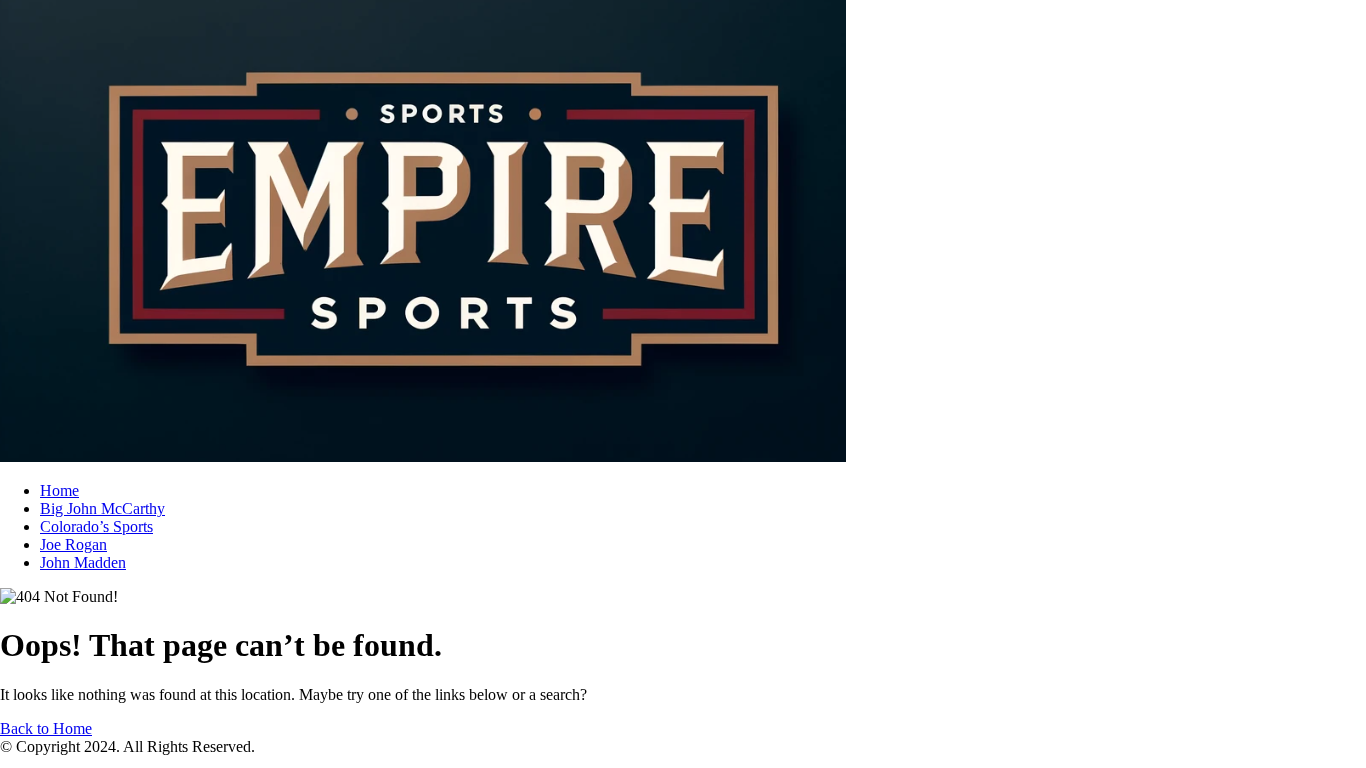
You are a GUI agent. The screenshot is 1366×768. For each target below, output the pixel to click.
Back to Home (46, 728)
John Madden (83, 562)
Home (59, 490)
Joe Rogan (73, 544)
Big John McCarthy (102, 508)
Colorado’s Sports (96, 526)
